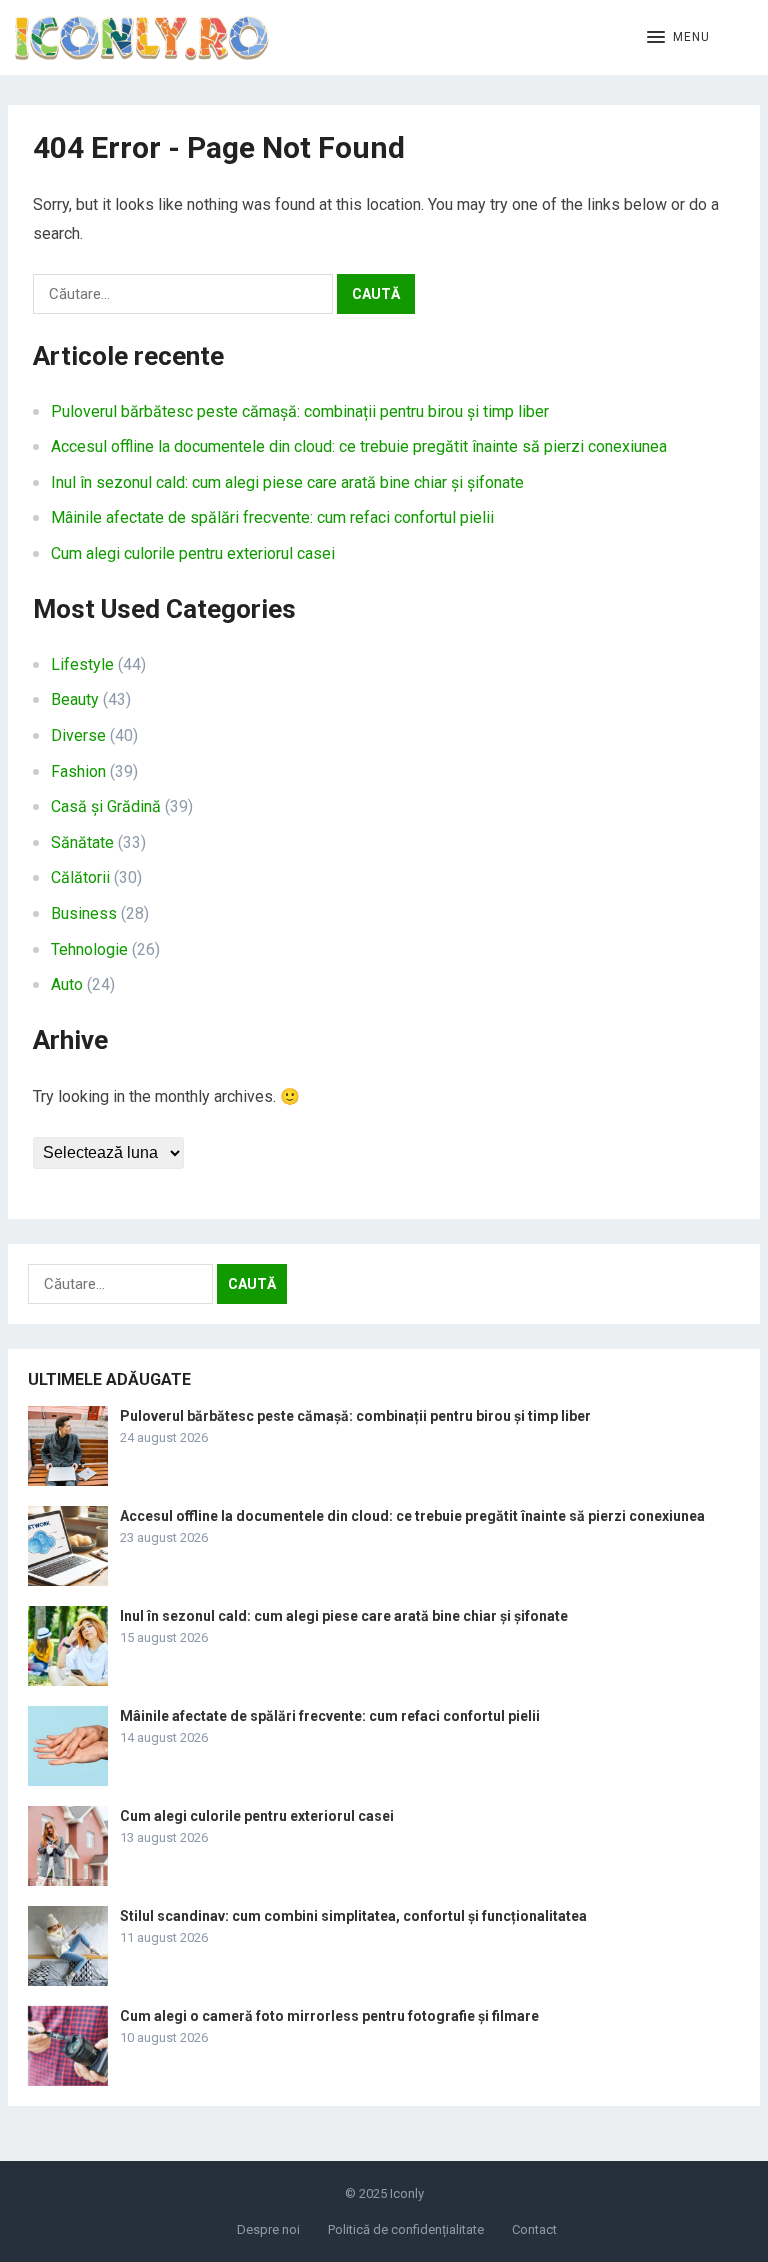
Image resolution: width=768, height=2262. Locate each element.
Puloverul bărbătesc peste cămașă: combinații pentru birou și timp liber (300, 411)
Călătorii (80, 877)
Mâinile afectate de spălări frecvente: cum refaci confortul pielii (272, 517)
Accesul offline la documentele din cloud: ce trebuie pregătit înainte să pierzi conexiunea (359, 446)
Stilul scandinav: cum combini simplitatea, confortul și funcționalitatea (353, 1916)
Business (84, 913)
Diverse (78, 735)
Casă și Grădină (106, 806)
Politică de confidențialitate (406, 2229)
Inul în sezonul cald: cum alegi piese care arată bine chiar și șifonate (287, 482)
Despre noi (268, 2229)
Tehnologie (89, 949)
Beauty (75, 699)
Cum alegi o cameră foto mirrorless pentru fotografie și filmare (329, 2016)
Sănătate (82, 842)
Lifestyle (82, 664)
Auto (67, 984)
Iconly (407, 2193)
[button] (678, 38)
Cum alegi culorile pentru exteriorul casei (193, 553)
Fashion (78, 771)
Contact (534, 2229)
